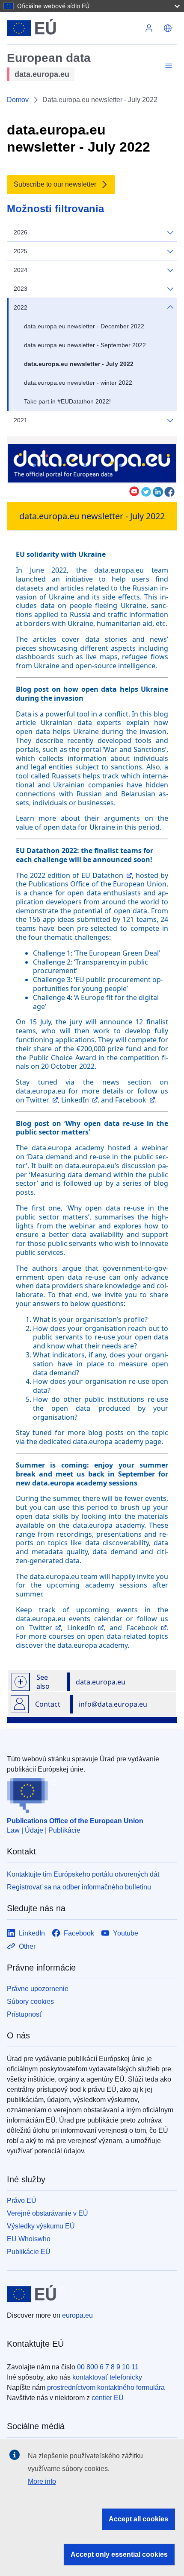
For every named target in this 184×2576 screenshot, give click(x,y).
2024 (21, 270)
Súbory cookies (30, 2001)
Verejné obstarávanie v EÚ (47, 2213)
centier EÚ (108, 2398)
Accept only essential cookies (119, 2554)
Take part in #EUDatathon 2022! (67, 401)
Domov (18, 100)
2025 (21, 251)
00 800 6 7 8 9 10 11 (108, 2367)
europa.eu (77, 2315)
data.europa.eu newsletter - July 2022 (79, 364)
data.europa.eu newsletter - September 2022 (85, 345)
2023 (21, 289)
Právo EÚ (22, 2200)
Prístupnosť (24, 2014)
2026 (21, 232)
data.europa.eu (101, 1682)
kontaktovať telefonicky (107, 2377)
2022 (21, 307)
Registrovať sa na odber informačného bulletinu (79, 1887)
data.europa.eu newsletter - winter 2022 (78, 383)
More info (42, 2481)
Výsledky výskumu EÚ (41, 2226)
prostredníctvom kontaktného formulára (106, 2387)
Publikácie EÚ (29, 2252)
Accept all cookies (138, 2519)
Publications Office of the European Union (75, 1821)
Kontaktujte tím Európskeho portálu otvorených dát (83, 1874)
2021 (21, 420)
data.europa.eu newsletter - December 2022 (84, 326)
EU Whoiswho (29, 2239)
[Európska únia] (73, 28)
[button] (168, 28)
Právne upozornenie (38, 1989)
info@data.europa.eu (113, 1704)
